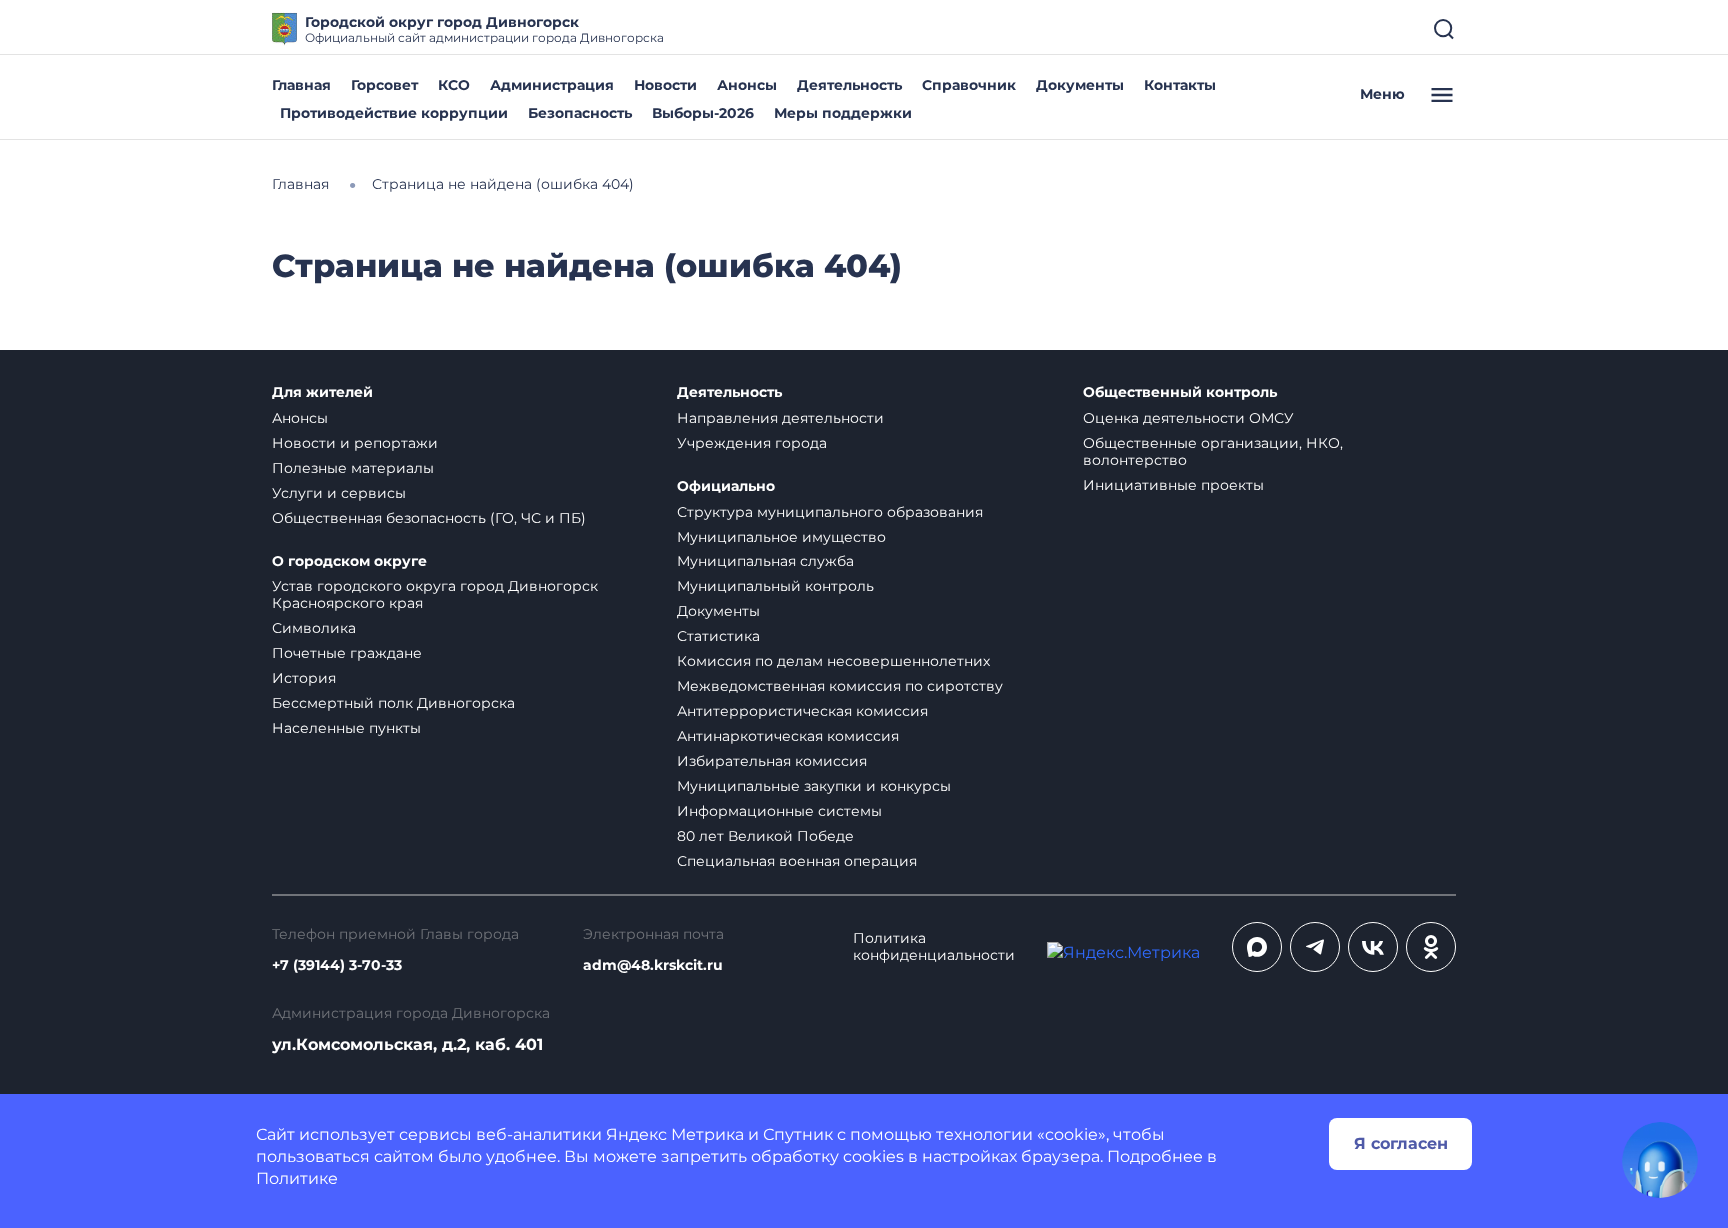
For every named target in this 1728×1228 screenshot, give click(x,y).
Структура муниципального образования (830, 512)
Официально (726, 486)
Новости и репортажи (355, 443)
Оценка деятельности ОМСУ (1188, 418)
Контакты (1180, 85)
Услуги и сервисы (339, 493)
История (304, 678)
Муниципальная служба (765, 561)
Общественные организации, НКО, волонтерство (1213, 451)
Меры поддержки (843, 113)
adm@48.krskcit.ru (653, 965)
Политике (297, 1178)
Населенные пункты (346, 728)
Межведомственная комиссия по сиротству (840, 686)
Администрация (552, 85)
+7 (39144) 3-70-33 (337, 965)
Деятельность (849, 85)
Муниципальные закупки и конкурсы (814, 786)
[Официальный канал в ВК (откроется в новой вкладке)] (1373, 947)
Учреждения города (752, 443)
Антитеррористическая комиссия (802, 711)
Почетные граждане (347, 653)
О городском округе (349, 561)
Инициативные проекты (1173, 485)
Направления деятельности (780, 418)
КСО (454, 85)
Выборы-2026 (703, 113)
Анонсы (747, 85)
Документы (1080, 85)
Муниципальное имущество (781, 537)
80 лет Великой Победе (765, 836)
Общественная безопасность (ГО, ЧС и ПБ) (429, 518)
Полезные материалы (353, 468)
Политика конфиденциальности (934, 947)
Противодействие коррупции (394, 113)
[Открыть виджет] (1660, 1160)
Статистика (718, 636)
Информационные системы (779, 811)
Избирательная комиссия (772, 761)
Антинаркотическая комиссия (788, 736)
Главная (301, 85)
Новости (665, 85)
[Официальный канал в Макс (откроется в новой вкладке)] (1257, 947)
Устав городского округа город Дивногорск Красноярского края (435, 594)
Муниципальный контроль (775, 586)
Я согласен (1401, 1143)
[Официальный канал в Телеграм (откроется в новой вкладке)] (1315, 947)
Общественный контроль (1180, 392)
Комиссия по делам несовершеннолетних (833, 661)
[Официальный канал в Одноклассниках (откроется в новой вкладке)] (1431, 947)
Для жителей (322, 392)
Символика (314, 628)
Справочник (969, 85)
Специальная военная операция (797, 861)
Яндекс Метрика (675, 1134)
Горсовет (384, 85)
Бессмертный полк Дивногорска (393, 703)
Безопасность (580, 113)
